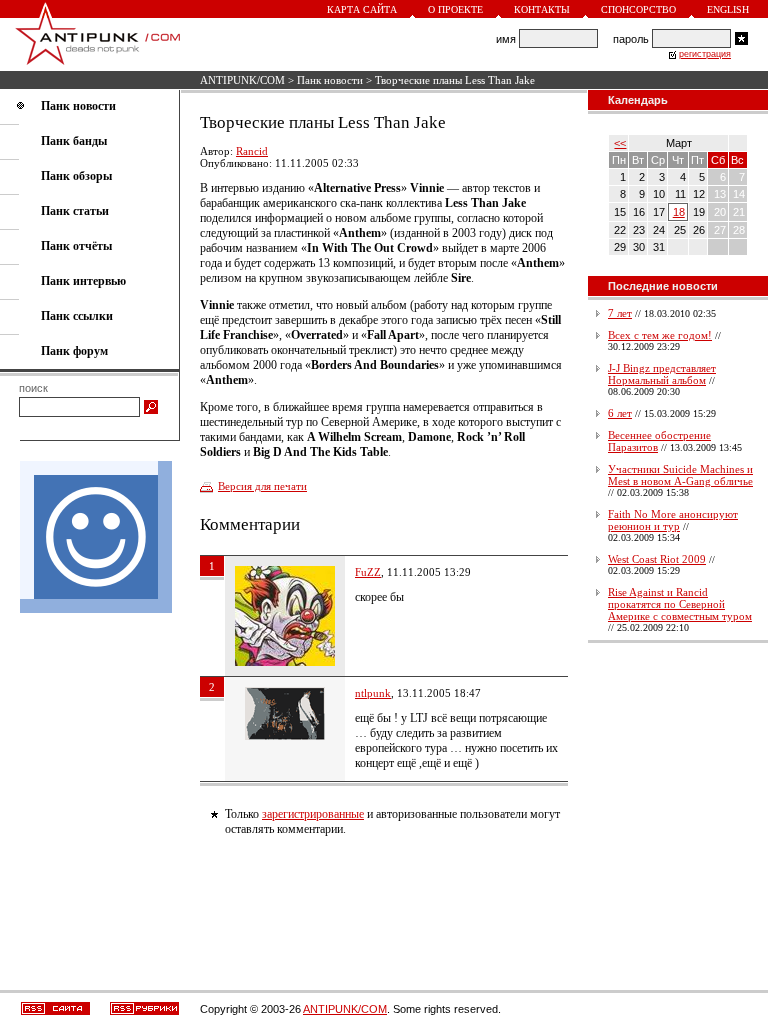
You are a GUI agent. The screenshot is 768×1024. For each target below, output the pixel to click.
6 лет (620, 413)
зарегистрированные (313, 814)
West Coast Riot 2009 (657, 559)
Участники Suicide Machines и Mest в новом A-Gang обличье (680, 475)
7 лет (620, 313)
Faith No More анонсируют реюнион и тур (673, 520)
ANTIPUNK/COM (242, 80)
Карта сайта (362, 9)
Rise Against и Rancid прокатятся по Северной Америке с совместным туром (680, 604)
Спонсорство (638, 9)
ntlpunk (373, 693)
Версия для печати (262, 486)
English (728, 9)
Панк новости (330, 80)
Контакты (542, 9)
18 (679, 212)
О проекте (455, 9)
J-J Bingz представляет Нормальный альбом (662, 374)
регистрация (705, 54)
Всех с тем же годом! (660, 335)
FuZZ (368, 572)
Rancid (252, 151)
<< (620, 143)
